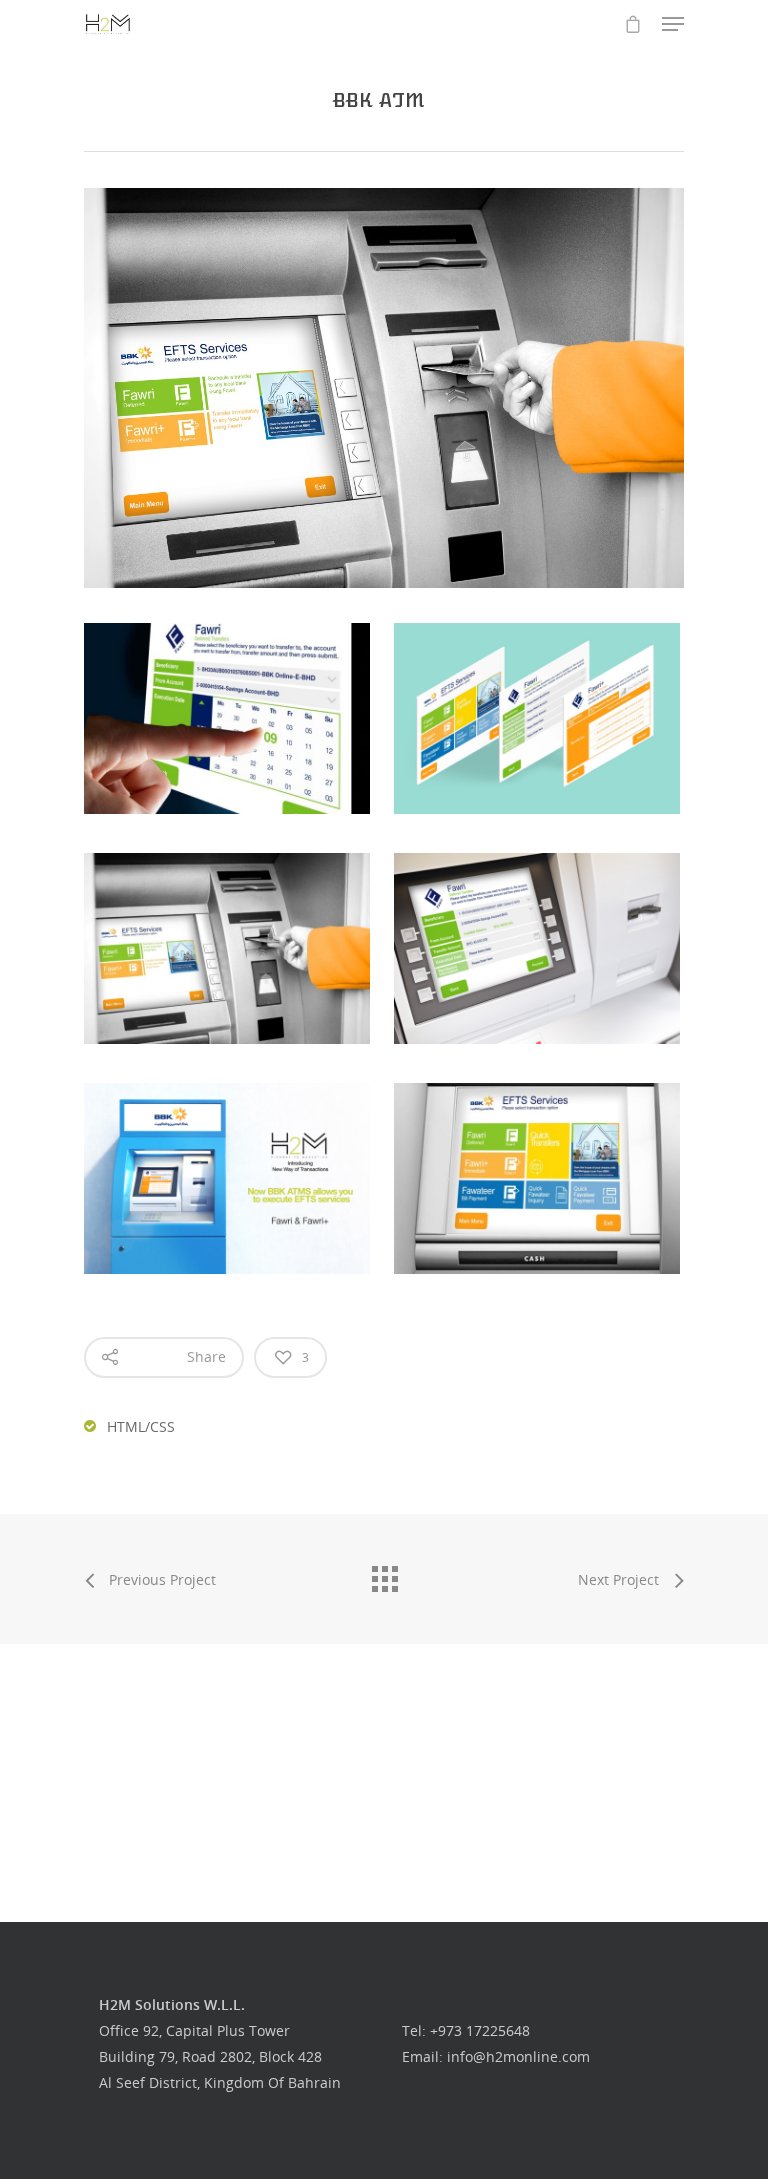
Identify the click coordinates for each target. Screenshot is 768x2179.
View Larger (232, 703)
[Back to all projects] (384, 1574)
